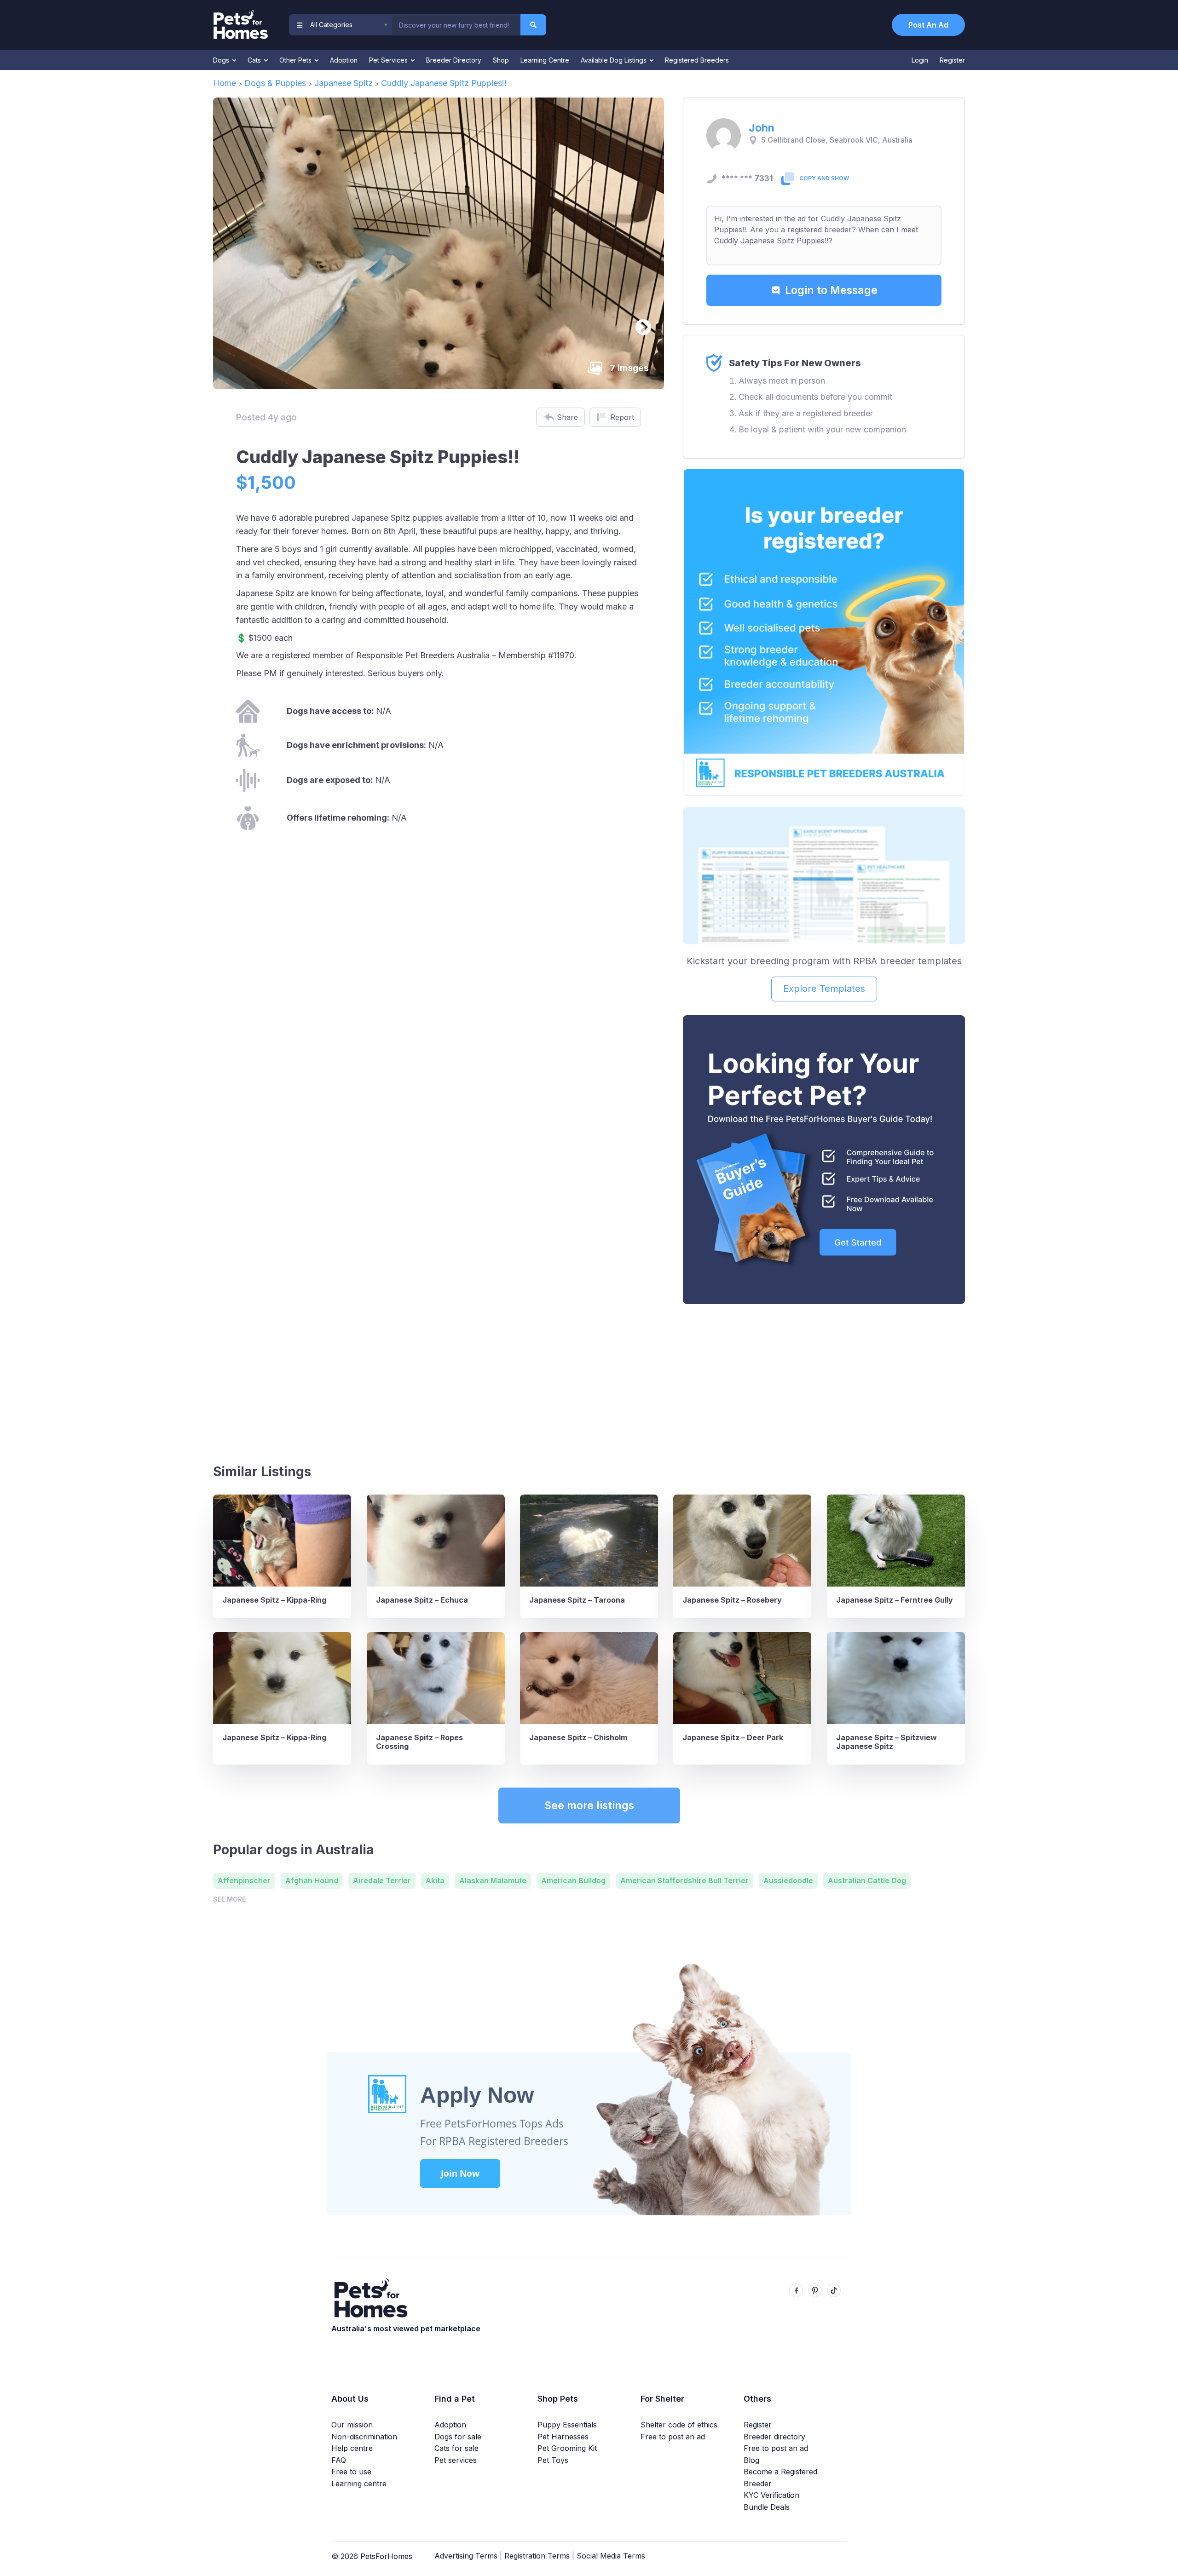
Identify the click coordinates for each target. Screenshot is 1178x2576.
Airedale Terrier (382, 1880)
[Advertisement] (824, 1380)
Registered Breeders (697, 60)
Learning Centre (545, 60)
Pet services (456, 2460)
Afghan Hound (312, 1880)
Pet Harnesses (563, 2437)
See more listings (589, 1805)
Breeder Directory (454, 60)
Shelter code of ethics (679, 2425)
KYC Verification (771, 2495)
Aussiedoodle (788, 1880)
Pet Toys (553, 2460)
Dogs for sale (458, 2437)
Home (225, 83)
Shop (501, 60)
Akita (435, 1880)
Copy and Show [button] (824, 178)
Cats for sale (456, 2448)
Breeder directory (774, 2437)
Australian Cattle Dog (867, 1880)
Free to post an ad (673, 2437)
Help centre (352, 2448)
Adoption (344, 60)
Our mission (352, 2425)
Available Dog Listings (615, 60)
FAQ (339, 2460)
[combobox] (456, 25)
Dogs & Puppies (275, 83)
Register (952, 60)
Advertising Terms (466, 2556)
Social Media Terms (611, 2556)
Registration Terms (537, 2556)
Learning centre (359, 2484)
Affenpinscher (244, 1880)
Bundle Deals (767, 2507)
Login (920, 60)
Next (639, 323)
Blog (751, 2460)
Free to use (351, 2472)
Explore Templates (824, 989)
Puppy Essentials (567, 2425)
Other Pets (296, 60)
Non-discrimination (364, 2437)
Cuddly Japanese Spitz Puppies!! (444, 83)
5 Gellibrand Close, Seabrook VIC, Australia (837, 140)
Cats (255, 60)
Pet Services (389, 60)
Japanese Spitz (344, 83)
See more (229, 1899)
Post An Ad (928, 25)
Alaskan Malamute (493, 1880)
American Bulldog (573, 1880)
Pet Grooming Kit (567, 2448)
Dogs (222, 60)
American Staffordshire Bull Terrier (684, 1880)
